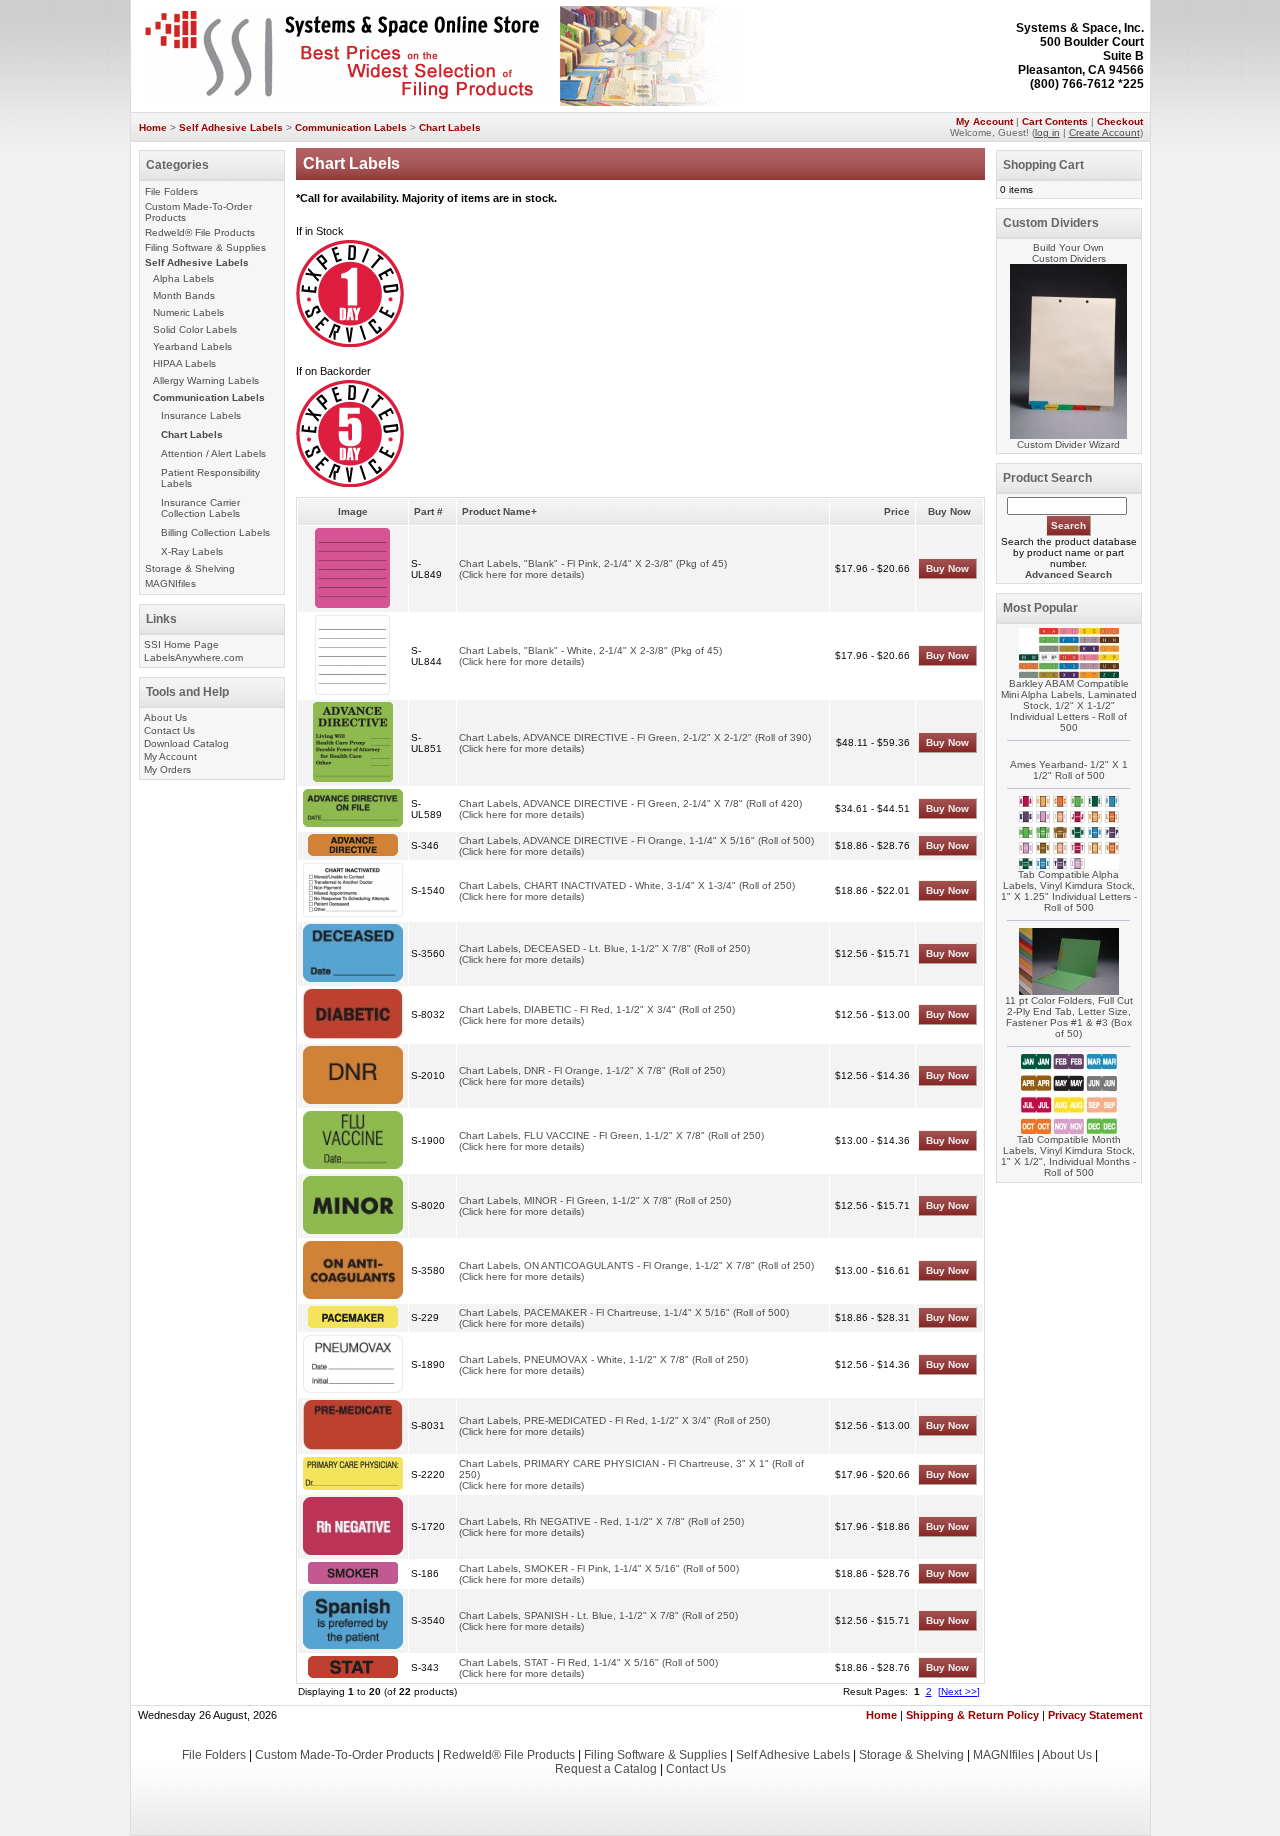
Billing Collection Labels (215, 532)
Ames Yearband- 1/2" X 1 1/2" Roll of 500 (1069, 770)
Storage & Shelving (190, 568)
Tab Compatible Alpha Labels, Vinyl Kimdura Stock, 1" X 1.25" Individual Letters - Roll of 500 (1069, 891)
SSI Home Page (181, 644)
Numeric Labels (188, 312)
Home (153, 127)
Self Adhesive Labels (231, 127)
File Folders (171, 191)
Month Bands (184, 295)
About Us (165, 717)
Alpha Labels (183, 278)
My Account (984, 121)
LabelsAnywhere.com (193, 657)
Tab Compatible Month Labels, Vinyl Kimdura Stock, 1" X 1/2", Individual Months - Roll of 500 (1068, 1156)
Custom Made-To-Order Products (344, 1755)
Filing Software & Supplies (205, 247)
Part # (428, 511)
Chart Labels (450, 127)
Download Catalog (186, 743)
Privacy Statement (1095, 1715)
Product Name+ (499, 511)
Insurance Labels (201, 415)
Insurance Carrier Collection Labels (200, 508)
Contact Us (169, 730)
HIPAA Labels (184, 363)
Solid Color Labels (195, 329)
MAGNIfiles (170, 583)
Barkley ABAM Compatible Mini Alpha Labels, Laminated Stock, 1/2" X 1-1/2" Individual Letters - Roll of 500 (1069, 705)
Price (897, 511)
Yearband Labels (192, 346)
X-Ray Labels (192, 551)
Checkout (1120, 121)
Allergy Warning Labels (206, 380)
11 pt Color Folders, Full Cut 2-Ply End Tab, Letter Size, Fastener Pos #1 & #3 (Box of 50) (1069, 1017)
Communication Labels (351, 127)
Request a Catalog (606, 1769)
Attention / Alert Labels (213, 453)
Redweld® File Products (200, 232)
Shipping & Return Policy (972, 1715)
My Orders (167, 769)
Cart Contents (1055, 121)
